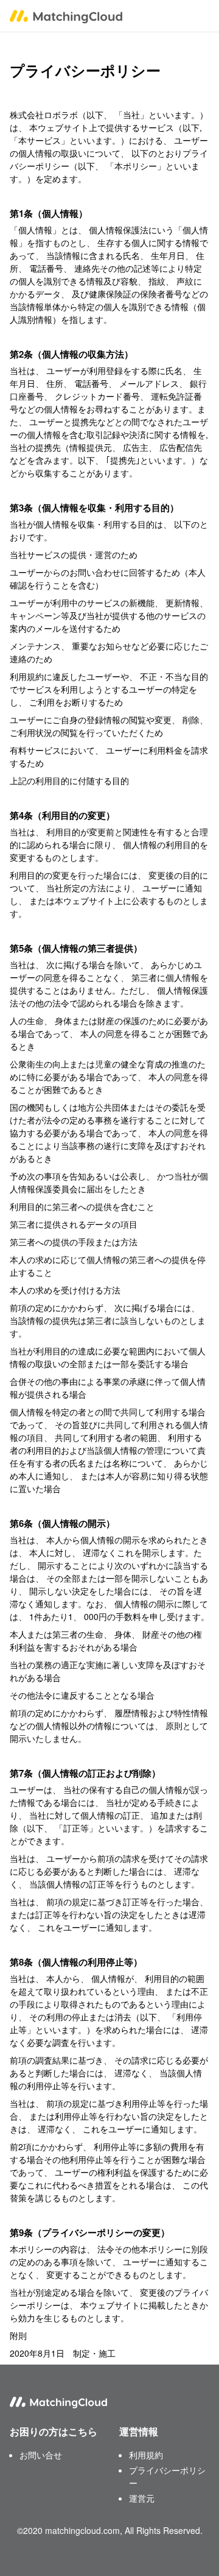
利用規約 (146, 2455)
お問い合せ (41, 2455)
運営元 (142, 2498)
